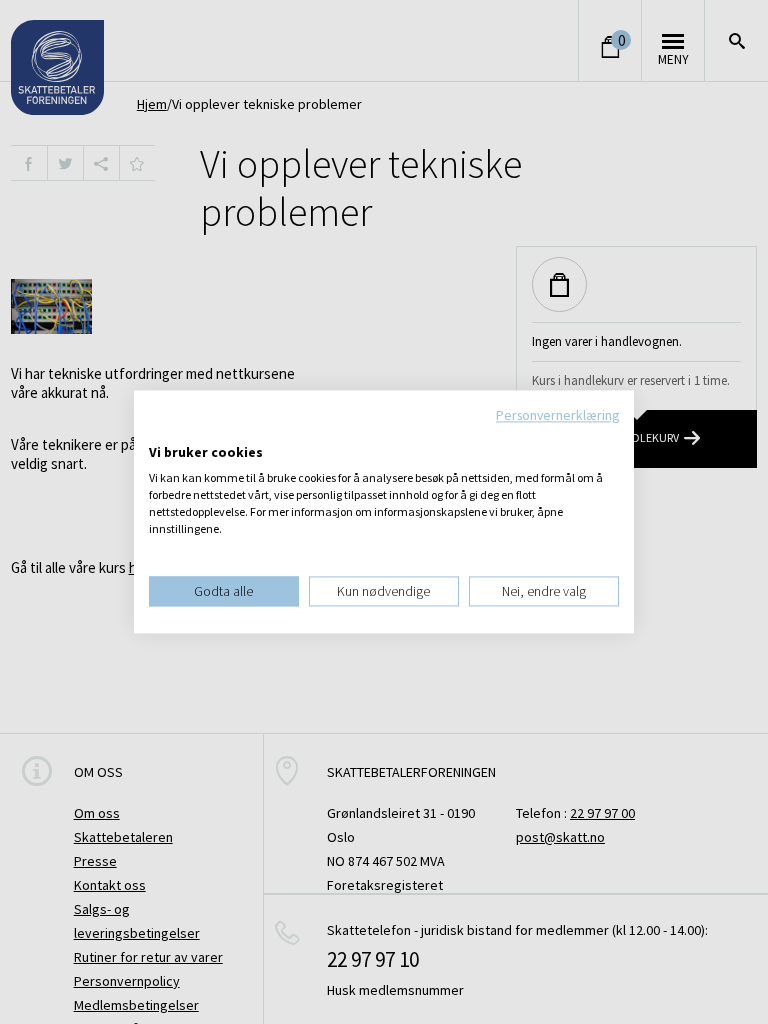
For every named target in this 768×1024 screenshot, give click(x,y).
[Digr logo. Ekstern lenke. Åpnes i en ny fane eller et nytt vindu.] (162, 432)
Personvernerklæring (557, 415)
